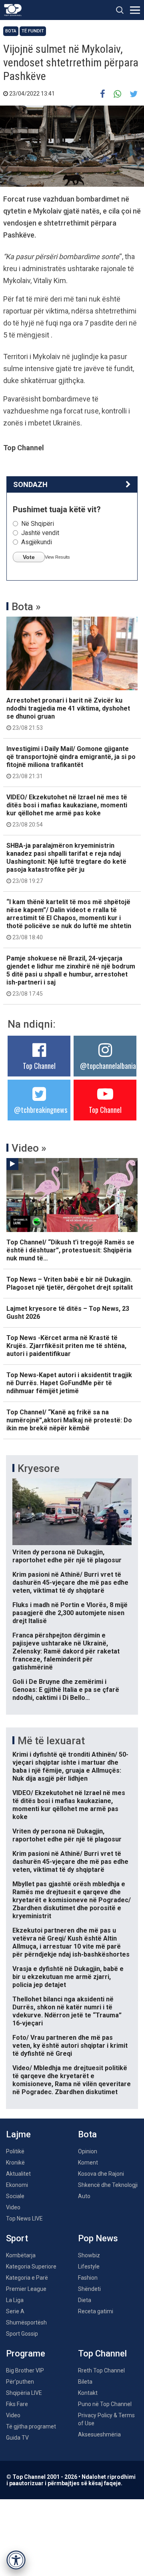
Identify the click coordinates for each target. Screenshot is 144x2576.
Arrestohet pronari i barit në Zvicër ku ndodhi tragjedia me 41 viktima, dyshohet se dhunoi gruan (68, 714)
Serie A (15, 2311)
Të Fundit (33, 31)
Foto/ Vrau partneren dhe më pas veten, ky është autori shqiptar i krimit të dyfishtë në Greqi (70, 2046)
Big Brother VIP (25, 2370)
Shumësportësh (26, 2322)
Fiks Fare (17, 2404)
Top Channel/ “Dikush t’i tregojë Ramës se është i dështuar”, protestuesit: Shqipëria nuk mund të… (70, 1250)
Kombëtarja (21, 2255)
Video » (29, 1148)
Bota (11, 31)
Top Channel (39, 1066)
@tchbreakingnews (41, 1110)
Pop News (98, 2238)
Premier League (26, 2289)
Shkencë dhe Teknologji (108, 2185)
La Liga (15, 2300)
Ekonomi (17, 2185)
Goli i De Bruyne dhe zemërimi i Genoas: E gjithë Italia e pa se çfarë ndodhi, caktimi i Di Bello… (66, 1690)
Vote (29, 557)
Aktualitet (18, 2174)
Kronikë (15, 2163)
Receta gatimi (96, 2311)
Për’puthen (20, 2382)
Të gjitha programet (31, 2426)
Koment (88, 2163)
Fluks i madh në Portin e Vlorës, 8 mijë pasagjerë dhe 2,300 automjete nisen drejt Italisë (70, 1613)
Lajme (18, 2134)
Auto (84, 2196)
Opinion (88, 2151)
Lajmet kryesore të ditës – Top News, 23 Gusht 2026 (68, 1313)
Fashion (88, 2278)
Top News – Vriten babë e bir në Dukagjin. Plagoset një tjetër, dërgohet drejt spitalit (70, 1283)
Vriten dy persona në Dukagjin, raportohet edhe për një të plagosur (67, 1556)
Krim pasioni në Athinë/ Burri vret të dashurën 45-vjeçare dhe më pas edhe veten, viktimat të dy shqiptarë (70, 1583)
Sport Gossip (22, 2334)
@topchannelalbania (108, 1066)
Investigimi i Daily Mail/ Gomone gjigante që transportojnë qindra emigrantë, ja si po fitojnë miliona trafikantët (71, 762)
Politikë (15, 2151)
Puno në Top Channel (105, 2404)
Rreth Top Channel (101, 2370)
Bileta (85, 2382)
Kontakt (88, 2393)
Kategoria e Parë (27, 2278)
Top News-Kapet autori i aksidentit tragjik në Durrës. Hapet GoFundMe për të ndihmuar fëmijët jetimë (69, 1383)
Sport (17, 2238)
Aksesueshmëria (99, 2434)
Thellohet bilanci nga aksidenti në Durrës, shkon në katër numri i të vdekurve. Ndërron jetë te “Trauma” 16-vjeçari (67, 2011)
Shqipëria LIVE (24, 2393)
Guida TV (17, 2438)
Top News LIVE (24, 2219)
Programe (26, 2353)
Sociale (15, 2196)
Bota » (26, 607)
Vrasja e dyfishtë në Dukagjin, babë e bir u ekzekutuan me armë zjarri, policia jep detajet (68, 1977)
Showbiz (89, 2255)
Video (13, 2207)
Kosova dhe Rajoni (101, 2174)
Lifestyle (89, 2266)
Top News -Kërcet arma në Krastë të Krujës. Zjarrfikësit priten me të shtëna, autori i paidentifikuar (66, 1346)
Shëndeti (89, 2289)
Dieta (85, 2300)
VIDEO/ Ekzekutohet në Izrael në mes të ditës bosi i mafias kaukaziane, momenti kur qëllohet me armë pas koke (67, 811)
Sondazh (30, 484)
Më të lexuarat (51, 1741)
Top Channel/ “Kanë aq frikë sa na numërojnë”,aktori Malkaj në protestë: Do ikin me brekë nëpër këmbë (69, 1420)
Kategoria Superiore (31, 2266)
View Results (57, 557)
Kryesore (39, 1468)
